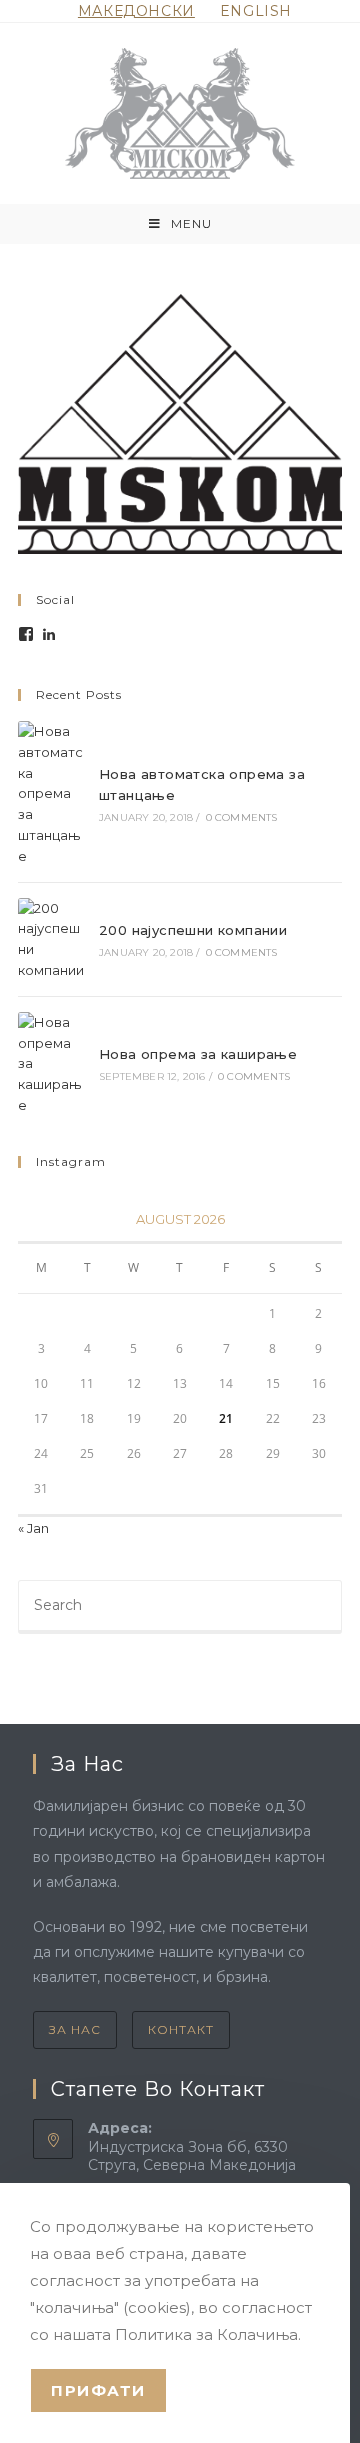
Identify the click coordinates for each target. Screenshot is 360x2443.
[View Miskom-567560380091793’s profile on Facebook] (26, 634)
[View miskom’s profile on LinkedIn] (49, 634)
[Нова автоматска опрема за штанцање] (52, 794)
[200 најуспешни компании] (52, 939)
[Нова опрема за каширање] (52, 1064)
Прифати (98, 2390)
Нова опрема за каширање (198, 1054)
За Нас (75, 2029)
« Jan (33, 1528)
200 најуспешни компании (193, 930)
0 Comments (242, 817)
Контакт (181, 2029)
